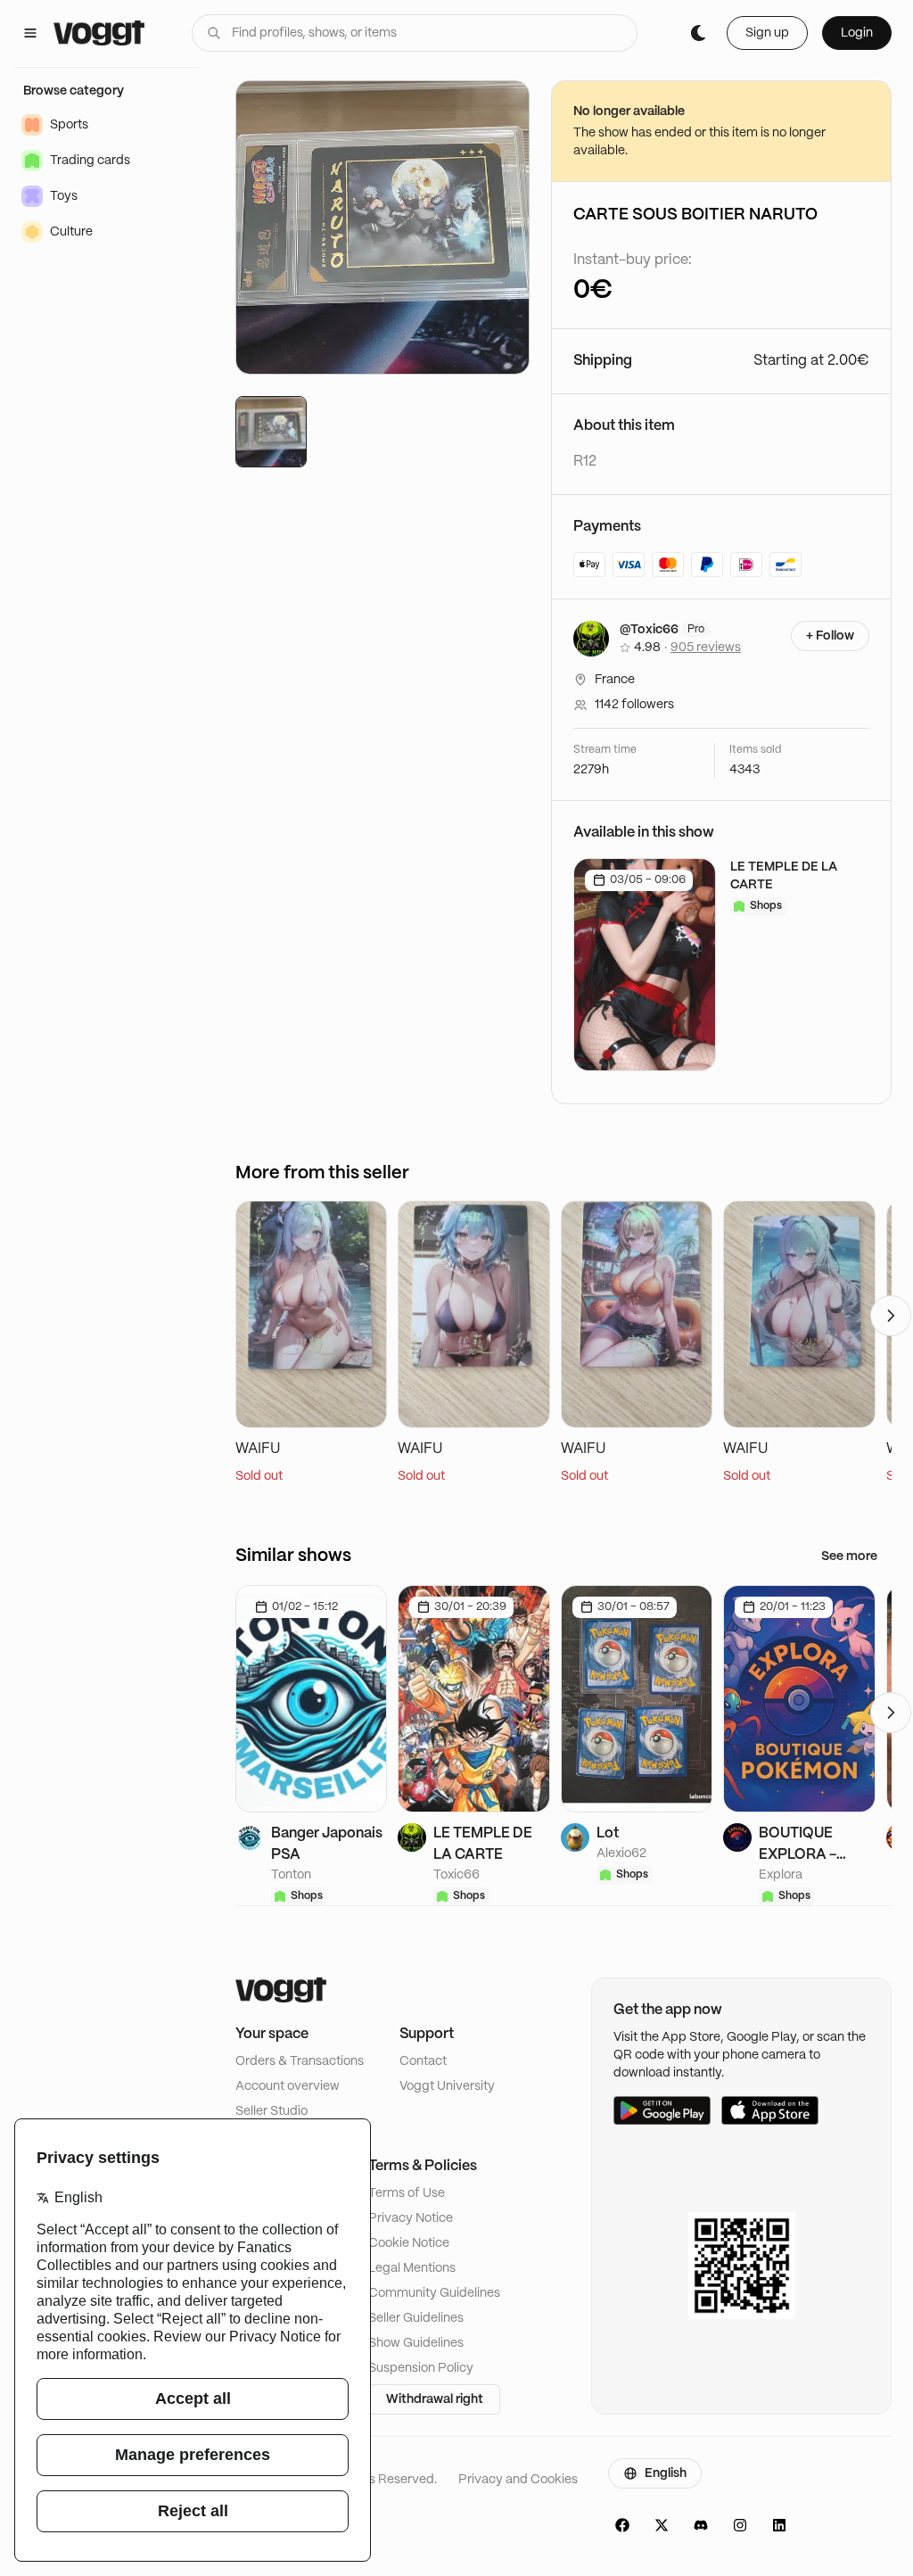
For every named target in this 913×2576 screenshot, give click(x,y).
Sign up (767, 33)
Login (857, 33)
